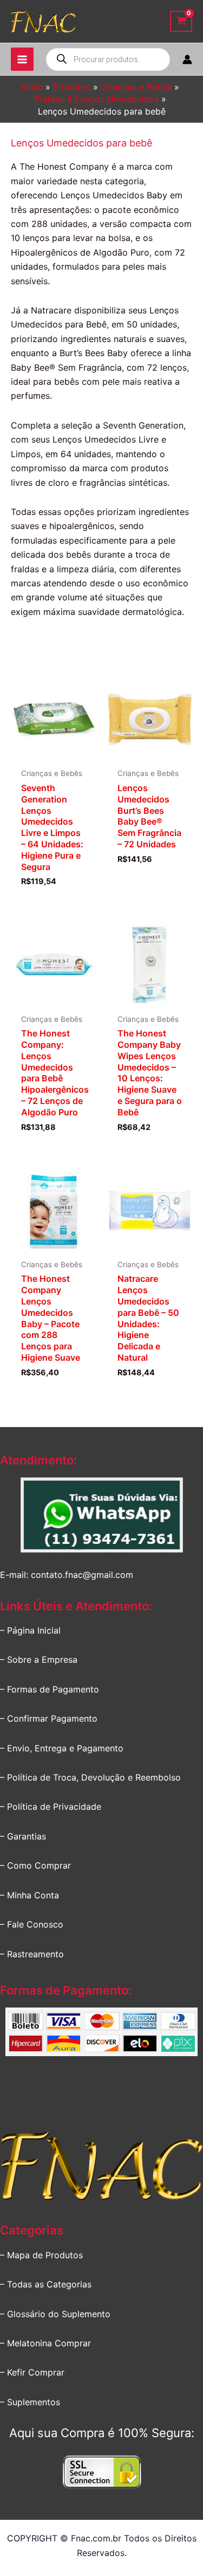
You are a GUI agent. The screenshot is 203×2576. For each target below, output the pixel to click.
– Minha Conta (30, 1895)
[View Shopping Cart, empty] (181, 21)
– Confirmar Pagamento (49, 1718)
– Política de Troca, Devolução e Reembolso (90, 1777)
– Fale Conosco (32, 1924)
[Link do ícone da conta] (187, 59)
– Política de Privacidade (51, 1806)
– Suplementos (30, 2402)
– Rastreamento (32, 1954)
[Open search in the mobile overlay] (108, 59)
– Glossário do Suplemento (55, 2314)
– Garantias (23, 1836)
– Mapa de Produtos (41, 2255)
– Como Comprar (35, 1865)
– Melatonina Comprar (45, 2343)
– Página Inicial (30, 1630)
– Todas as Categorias (46, 2284)
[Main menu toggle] (22, 59)
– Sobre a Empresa (39, 1660)
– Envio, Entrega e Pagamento (62, 1748)
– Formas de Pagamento (50, 1689)
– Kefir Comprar (32, 2372)
